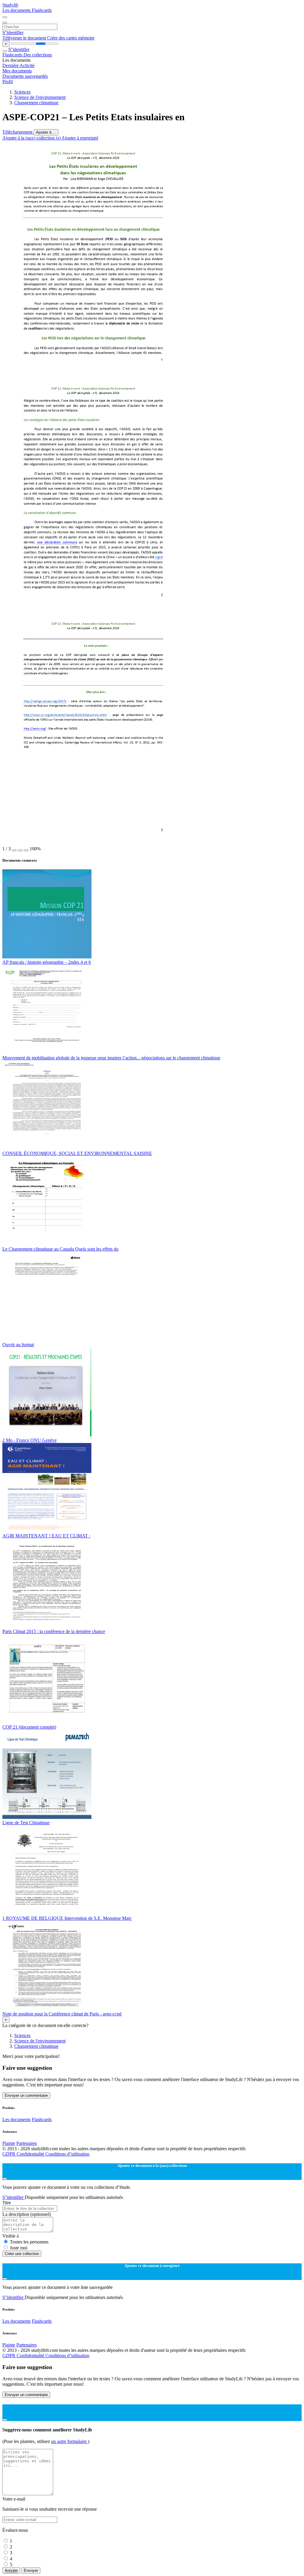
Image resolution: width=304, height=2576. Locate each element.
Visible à (11, 2236)
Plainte (9, 2143)
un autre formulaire (69, 2441)
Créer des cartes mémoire (71, 38)
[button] (14, 850)
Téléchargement (18, 132)
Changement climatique (36, 103)
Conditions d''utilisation (67, 2154)
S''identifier (13, 33)
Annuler (11, 2571)
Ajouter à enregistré (80, 138)
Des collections (38, 55)
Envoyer (31, 2571)
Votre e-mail (14, 2499)
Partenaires (27, 2143)
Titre (7, 2203)
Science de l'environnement (40, 97)
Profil (8, 82)
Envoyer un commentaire (26, 2095)
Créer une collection (22, 2254)
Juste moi (19, 2248)
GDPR (9, 2154)
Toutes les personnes (29, 2242)
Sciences (22, 92)
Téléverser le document (25, 38)
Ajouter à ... (46, 132)
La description (27, 2214)
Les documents (17, 10)
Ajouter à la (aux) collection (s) (32, 138)
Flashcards (42, 10)
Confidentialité (31, 2154)
